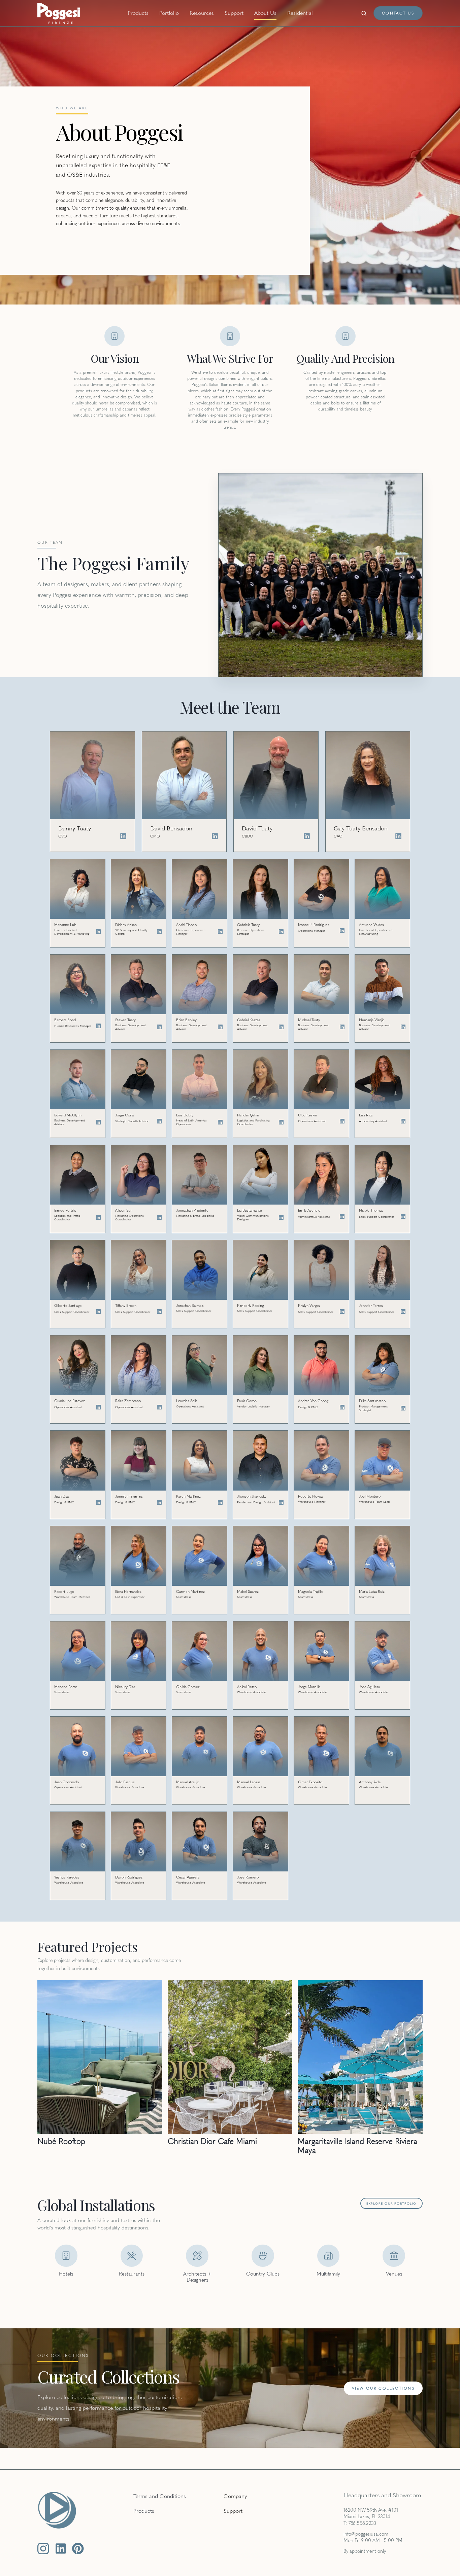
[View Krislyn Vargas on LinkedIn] (342, 1312)
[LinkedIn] (61, 2549)
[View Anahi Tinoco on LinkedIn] (220, 932)
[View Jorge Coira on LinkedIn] (159, 1121)
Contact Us (398, 13)
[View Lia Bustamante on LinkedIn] (281, 1217)
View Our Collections (383, 2388)
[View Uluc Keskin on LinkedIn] (342, 1121)
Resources (202, 13)
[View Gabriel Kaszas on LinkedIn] (281, 1027)
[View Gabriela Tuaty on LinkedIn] (281, 932)
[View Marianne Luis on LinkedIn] (98, 932)
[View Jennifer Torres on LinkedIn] (403, 1312)
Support (234, 13)
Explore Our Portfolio (391, 2203)
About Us (265, 13)
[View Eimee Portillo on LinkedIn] (98, 1217)
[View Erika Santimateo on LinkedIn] (403, 1408)
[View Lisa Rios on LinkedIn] (403, 1121)
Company (235, 2496)
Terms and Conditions (160, 2496)
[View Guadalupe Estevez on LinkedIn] (98, 1407)
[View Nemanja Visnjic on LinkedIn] (403, 1027)
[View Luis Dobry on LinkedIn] (220, 1122)
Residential (300, 13)
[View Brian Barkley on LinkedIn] (220, 1027)
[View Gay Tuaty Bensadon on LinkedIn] (398, 836)
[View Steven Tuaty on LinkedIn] (159, 1027)
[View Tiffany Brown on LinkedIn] (159, 1312)
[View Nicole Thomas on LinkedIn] (403, 1216)
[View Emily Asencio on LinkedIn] (342, 1216)
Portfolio (169, 13)
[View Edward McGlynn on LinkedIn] (98, 1122)
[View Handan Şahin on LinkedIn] (281, 1122)
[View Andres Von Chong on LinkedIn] (342, 1407)
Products (138, 13)
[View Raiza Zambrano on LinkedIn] (159, 1407)
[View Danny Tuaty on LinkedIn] (123, 836)
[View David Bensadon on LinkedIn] (215, 836)
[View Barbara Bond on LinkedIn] (98, 1026)
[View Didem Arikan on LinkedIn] (159, 932)
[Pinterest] (78, 2549)
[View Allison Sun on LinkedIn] (159, 1217)
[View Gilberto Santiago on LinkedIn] (98, 1312)
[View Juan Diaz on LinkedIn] (98, 1502)
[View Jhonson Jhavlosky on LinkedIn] (281, 1502)
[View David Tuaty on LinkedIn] (307, 836)
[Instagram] (43, 2549)
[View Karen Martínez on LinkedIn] (220, 1502)
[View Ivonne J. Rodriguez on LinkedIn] (342, 931)
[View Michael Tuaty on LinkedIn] (342, 1027)
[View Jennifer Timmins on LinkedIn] (159, 1502)
